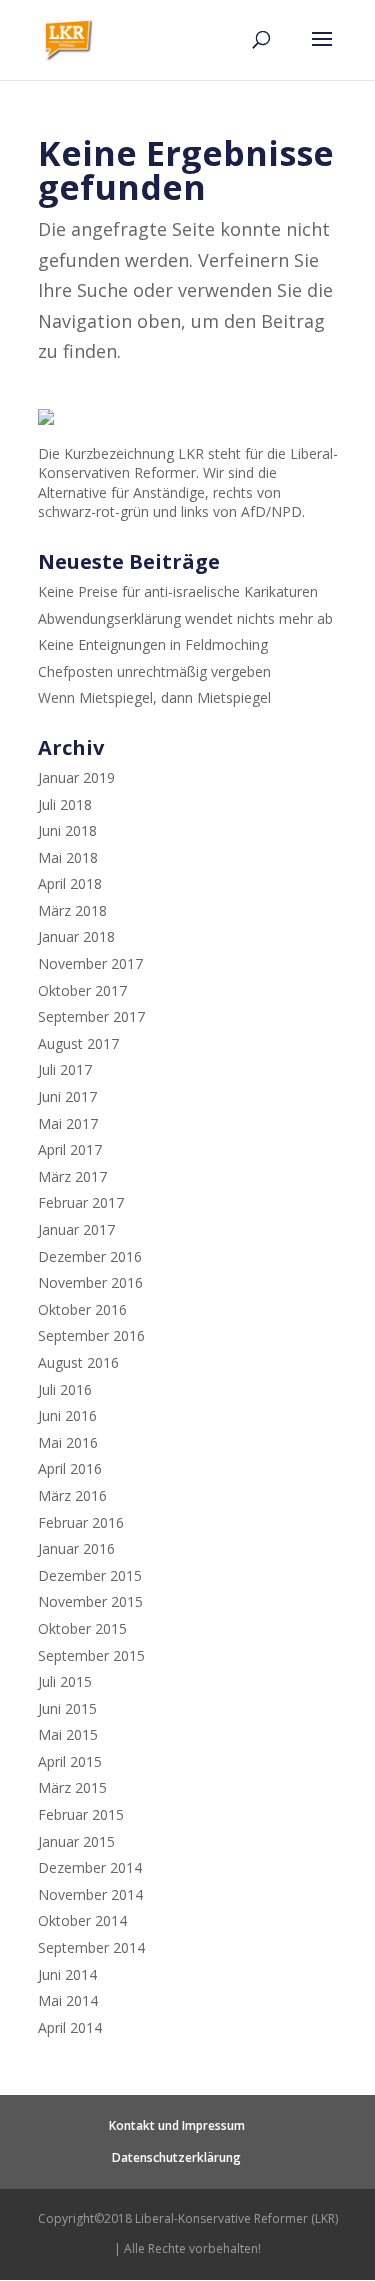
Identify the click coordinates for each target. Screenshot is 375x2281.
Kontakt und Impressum (177, 2125)
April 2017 (70, 1149)
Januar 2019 (76, 777)
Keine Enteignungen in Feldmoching (153, 644)
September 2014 (91, 1947)
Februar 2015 (81, 1814)
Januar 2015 (76, 1841)
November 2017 (90, 963)
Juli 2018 (65, 804)
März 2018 (72, 910)
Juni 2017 (67, 1096)
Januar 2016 (76, 1548)
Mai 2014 (68, 2000)
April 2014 (70, 2027)
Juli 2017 (65, 1069)
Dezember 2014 (90, 1867)
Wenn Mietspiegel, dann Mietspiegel (154, 697)
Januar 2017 (76, 1229)
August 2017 (78, 1043)
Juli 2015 (65, 1681)
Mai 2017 (68, 1123)
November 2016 (90, 1282)
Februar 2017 (81, 1202)
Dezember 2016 (90, 1256)
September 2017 (91, 1016)
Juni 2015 (67, 1708)
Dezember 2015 (90, 1575)
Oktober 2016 (82, 1309)
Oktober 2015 (82, 1628)
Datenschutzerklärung (176, 2157)
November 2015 (90, 1601)
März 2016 (72, 1495)
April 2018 (70, 883)
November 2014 (90, 1894)
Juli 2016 (65, 1389)
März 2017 (72, 1176)
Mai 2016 (68, 1442)
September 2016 (91, 1335)
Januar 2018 (76, 936)
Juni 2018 (67, 830)
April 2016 (70, 1468)
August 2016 (78, 1362)
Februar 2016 (81, 1522)
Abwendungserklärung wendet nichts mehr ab (185, 618)
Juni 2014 (67, 1974)
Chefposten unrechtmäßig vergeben (154, 671)
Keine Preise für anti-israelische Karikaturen (178, 591)
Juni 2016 (67, 1415)
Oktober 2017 (82, 990)
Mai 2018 (68, 857)
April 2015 (70, 1761)
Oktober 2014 (82, 1920)
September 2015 (91, 1655)
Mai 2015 (68, 1734)
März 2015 (72, 1787)
